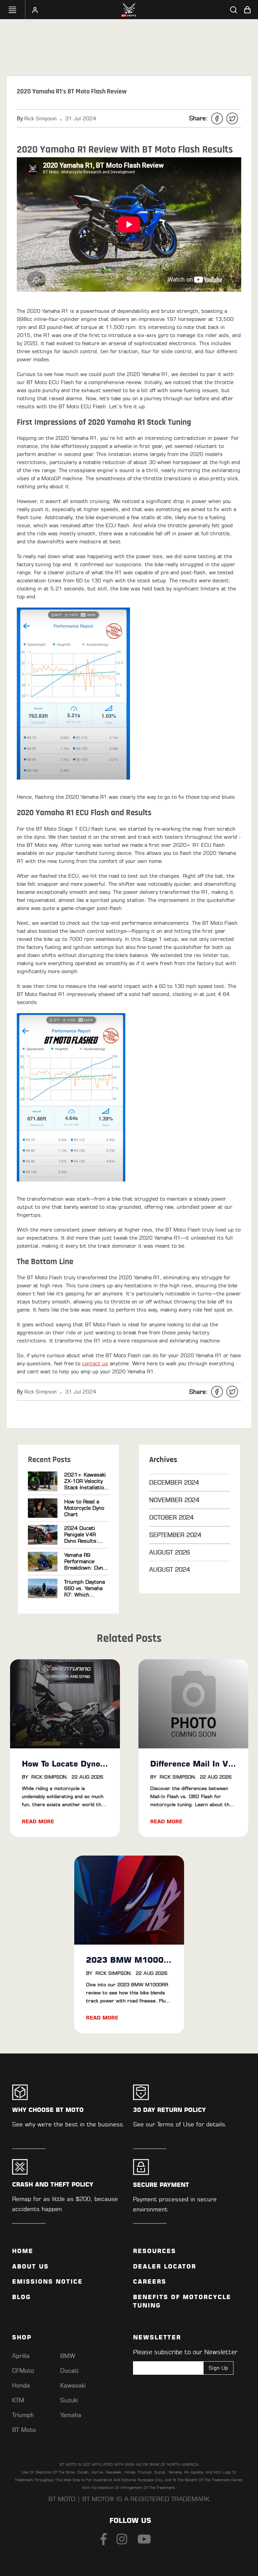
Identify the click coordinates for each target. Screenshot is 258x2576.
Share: (199, 118)
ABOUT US (30, 2267)
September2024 (175, 1535)
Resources (155, 2251)
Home (23, 2251)
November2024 (174, 1500)
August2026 (169, 1552)
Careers (150, 2282)
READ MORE (38, 1821)
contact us (95, 1363)
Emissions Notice (47, 2282)
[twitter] (232, 118)
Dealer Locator (165, 2267)
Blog (21, 2297)
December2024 (174, 1482)
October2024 (171, 1517)
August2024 (169, 1569)
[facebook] (217, 118)
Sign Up (218, 2368)
